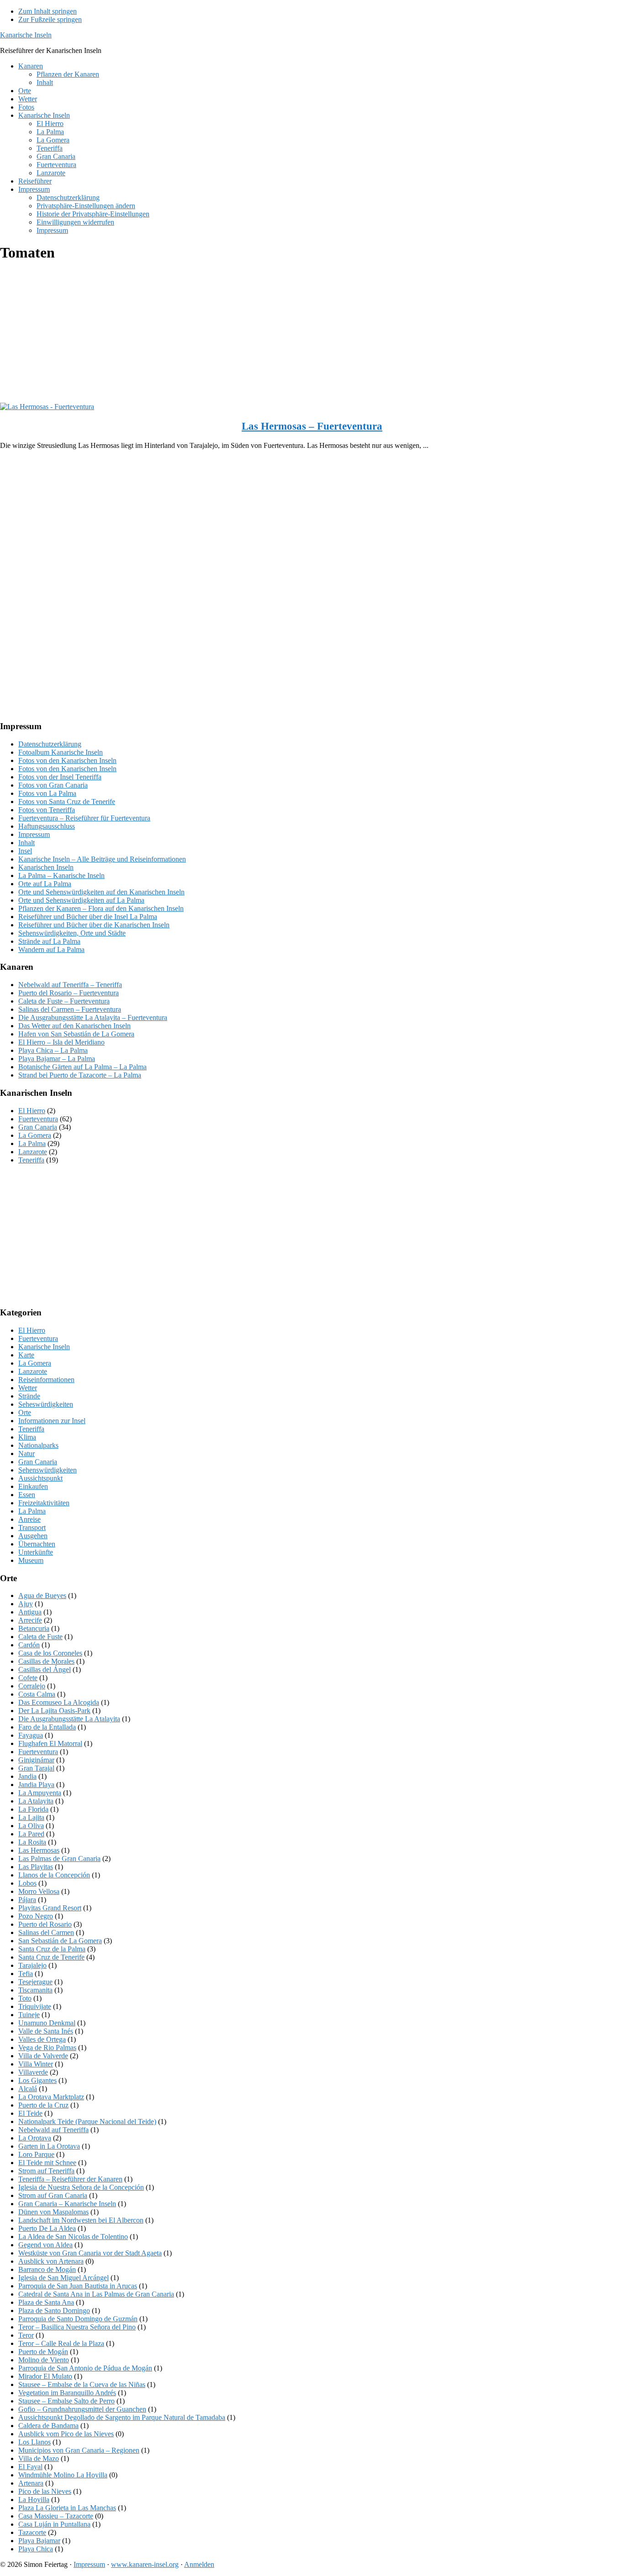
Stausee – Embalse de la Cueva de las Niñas (82, 2384)
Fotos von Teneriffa (47, 810)
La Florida (33, 1809)
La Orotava (35, 2138)
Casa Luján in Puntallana (54, 2524)
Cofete (28, 1678)
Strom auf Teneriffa (46, 2171)
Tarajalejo (32, 1965)
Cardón (29, 1645)
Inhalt (26, 843)
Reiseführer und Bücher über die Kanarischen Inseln (94, 925)
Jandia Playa (36, 1785)
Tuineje (29, 2015)
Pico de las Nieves (45, 2491)
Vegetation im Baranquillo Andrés (67, 2393)
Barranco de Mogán (47, 2269)
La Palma (32, 1143)
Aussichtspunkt (40, 1478)
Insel (25, 851)
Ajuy (26, 1604)
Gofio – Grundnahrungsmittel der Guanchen (82, 2409)
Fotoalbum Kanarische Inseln (61, 752)
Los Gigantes (37, 2080)
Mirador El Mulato (45, 2376)
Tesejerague (35, 1982)
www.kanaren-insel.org (145, 2564)
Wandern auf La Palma (51, 949)
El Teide (30, 2113)
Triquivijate (35, 2006)
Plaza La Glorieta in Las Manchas (67, 2508)
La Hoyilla (34, 2500)
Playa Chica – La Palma (53, 1050)
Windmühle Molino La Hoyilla (63, 2475)
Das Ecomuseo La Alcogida (59, 1702)
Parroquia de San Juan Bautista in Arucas (78, 2286)
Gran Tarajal (36, 1768)
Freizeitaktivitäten (44, 1503)
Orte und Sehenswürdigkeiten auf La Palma (81, 900)
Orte (25, 1412)
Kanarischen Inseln (46, 867)
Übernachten (37, 1544)
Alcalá (28, 2089)
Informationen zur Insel (52, 1421)
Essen (27, 1495)
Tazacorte (32, 2532)
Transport (32, 1527)
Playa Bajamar (39, 2541)
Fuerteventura (38, 1119)
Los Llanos (34, 2442)
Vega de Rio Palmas (47, 2048)
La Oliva (31, 1826)
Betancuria (34, 1628)
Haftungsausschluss (47, 826)
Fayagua (31, 1735)
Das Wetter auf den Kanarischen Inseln (74, 1026)
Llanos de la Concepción (54, 1875)
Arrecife (30, 1620)
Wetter (28, 1388)
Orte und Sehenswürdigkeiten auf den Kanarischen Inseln (101, 892)
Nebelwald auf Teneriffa (53, 2130)
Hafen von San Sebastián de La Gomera (76, 1034)
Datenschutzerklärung (50, 744)
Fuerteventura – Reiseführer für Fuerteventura (84, 818)
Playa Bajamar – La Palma (57, 1059)
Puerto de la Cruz (43, 2105)
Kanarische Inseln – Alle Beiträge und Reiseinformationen (102, 859)
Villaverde (33, 2072)
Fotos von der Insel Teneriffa (60, 777)
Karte (26, 1355)
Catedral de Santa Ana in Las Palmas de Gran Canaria (96, 2294)
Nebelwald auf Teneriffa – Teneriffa (70, 985)
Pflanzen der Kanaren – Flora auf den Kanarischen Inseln (101, 908)
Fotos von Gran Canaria (53, 785)
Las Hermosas (39, 1850)
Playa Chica (36, 2549)
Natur (26, 1454)
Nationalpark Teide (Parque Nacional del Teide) (87, 2121)
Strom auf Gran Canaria (53, 2195)
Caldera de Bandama (48, 2426)
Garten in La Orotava (49, 2146)
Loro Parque (36, 2154)
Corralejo (32, 1686)
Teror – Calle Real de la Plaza (61, 2343)
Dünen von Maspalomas (53, 2212)
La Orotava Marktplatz (51, 2097)
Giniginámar (36, 1760)
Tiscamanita (35, 1990)
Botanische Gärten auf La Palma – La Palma (82, 1067)
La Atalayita (36, 1801)
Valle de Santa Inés (46, 2031)
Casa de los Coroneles (50, 1653)
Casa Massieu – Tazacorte (56, 2516)
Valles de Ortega (42, 2039)
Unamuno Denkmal (47, 2023)
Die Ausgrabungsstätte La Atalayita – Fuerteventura (93, 1017)
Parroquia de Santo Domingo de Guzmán (78, 2319)
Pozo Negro (36, 1916)
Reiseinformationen (46, 1380)
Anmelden (199, 2564)
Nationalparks (38, 1445)
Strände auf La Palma (49, 941)
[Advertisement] (274, 335)
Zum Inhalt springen (48, 11)
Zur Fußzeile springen (50, 19)
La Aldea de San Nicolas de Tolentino (73, 2237)
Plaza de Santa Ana (46, 2302)
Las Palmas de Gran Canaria (59, 1858)
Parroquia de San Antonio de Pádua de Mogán (85, 2368)
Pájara (27, 1900)
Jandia (27, 1776)
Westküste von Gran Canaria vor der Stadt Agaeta (90, 2253)
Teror (26, 2335)
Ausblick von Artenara (51, 2261)
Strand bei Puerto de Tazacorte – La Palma (80, 1075)
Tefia (26, 1974)
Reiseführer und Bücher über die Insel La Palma (88, 917)
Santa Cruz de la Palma (52, 1949)
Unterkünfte (36, 1552)
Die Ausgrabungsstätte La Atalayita (69, 1719)
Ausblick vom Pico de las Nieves (66, 2434)
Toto (25, 1998)
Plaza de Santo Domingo (54, 2311)
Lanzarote (33, 1152)
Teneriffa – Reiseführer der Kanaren (70, 2179)
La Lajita (31, 1817)
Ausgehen (33, 1536)
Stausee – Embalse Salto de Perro (66, 2401)
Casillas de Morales (46, 1661)
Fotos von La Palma (47, 793)
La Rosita (32, 1842)
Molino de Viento (44, 2360)
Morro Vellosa (39, 1891)
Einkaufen (33, 1486)
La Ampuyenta (40, 1793)
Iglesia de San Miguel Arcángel (63, 2278)
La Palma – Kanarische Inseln (61, 875)
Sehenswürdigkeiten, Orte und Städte (72, 933)
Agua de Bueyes (42, 1596)
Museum (31, 1560)
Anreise (29, 1519)
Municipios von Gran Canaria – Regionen (79, 2450)
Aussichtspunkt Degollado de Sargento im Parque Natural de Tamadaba (122, 2417)
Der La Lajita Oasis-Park (54, 1711)
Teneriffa (31, 1160)
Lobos (27, 1883)
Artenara (31, 2483)
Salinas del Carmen (46, 1932)
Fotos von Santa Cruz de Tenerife (67, 802)
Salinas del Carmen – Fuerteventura (70, 1009)
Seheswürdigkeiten (46, 1404)
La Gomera (35, 1135)
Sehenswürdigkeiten (48, 1470)
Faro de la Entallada (47, 1727)
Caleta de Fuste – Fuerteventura (64, 1001)
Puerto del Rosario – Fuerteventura (69, 993)
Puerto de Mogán (43, 2352)
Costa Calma (37, 1694)
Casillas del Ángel (45, 1669)
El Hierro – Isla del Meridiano (61, 1042)
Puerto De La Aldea (47, 2228)
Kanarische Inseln (26, 35)
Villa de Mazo (39, 2458)
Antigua (30, 1612)
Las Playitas (36, 1867)
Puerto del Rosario (45, 1924)
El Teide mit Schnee (47, 2163)
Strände (29, 1396)
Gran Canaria (38, 1127)
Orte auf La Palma (45, 884)
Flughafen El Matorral (50, 1743)
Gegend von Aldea (45, 2245)
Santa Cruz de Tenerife (51, 1957)
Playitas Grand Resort (50, 1908)
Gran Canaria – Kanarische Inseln (67, 2204)
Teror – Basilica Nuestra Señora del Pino (77, 2327)
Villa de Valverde (43, 2056)
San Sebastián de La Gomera (60, 1941)
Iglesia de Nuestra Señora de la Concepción (81, 2187)
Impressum (34, 834)
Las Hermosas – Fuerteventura (312, 426)
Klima (27, 1437)
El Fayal (30, 2467)
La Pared (31, 1834)
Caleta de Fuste (40, 1637)
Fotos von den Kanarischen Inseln (67, 760)
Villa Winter (36, 2064)
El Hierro (32, 1111)
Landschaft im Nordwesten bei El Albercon (81, 2220)
